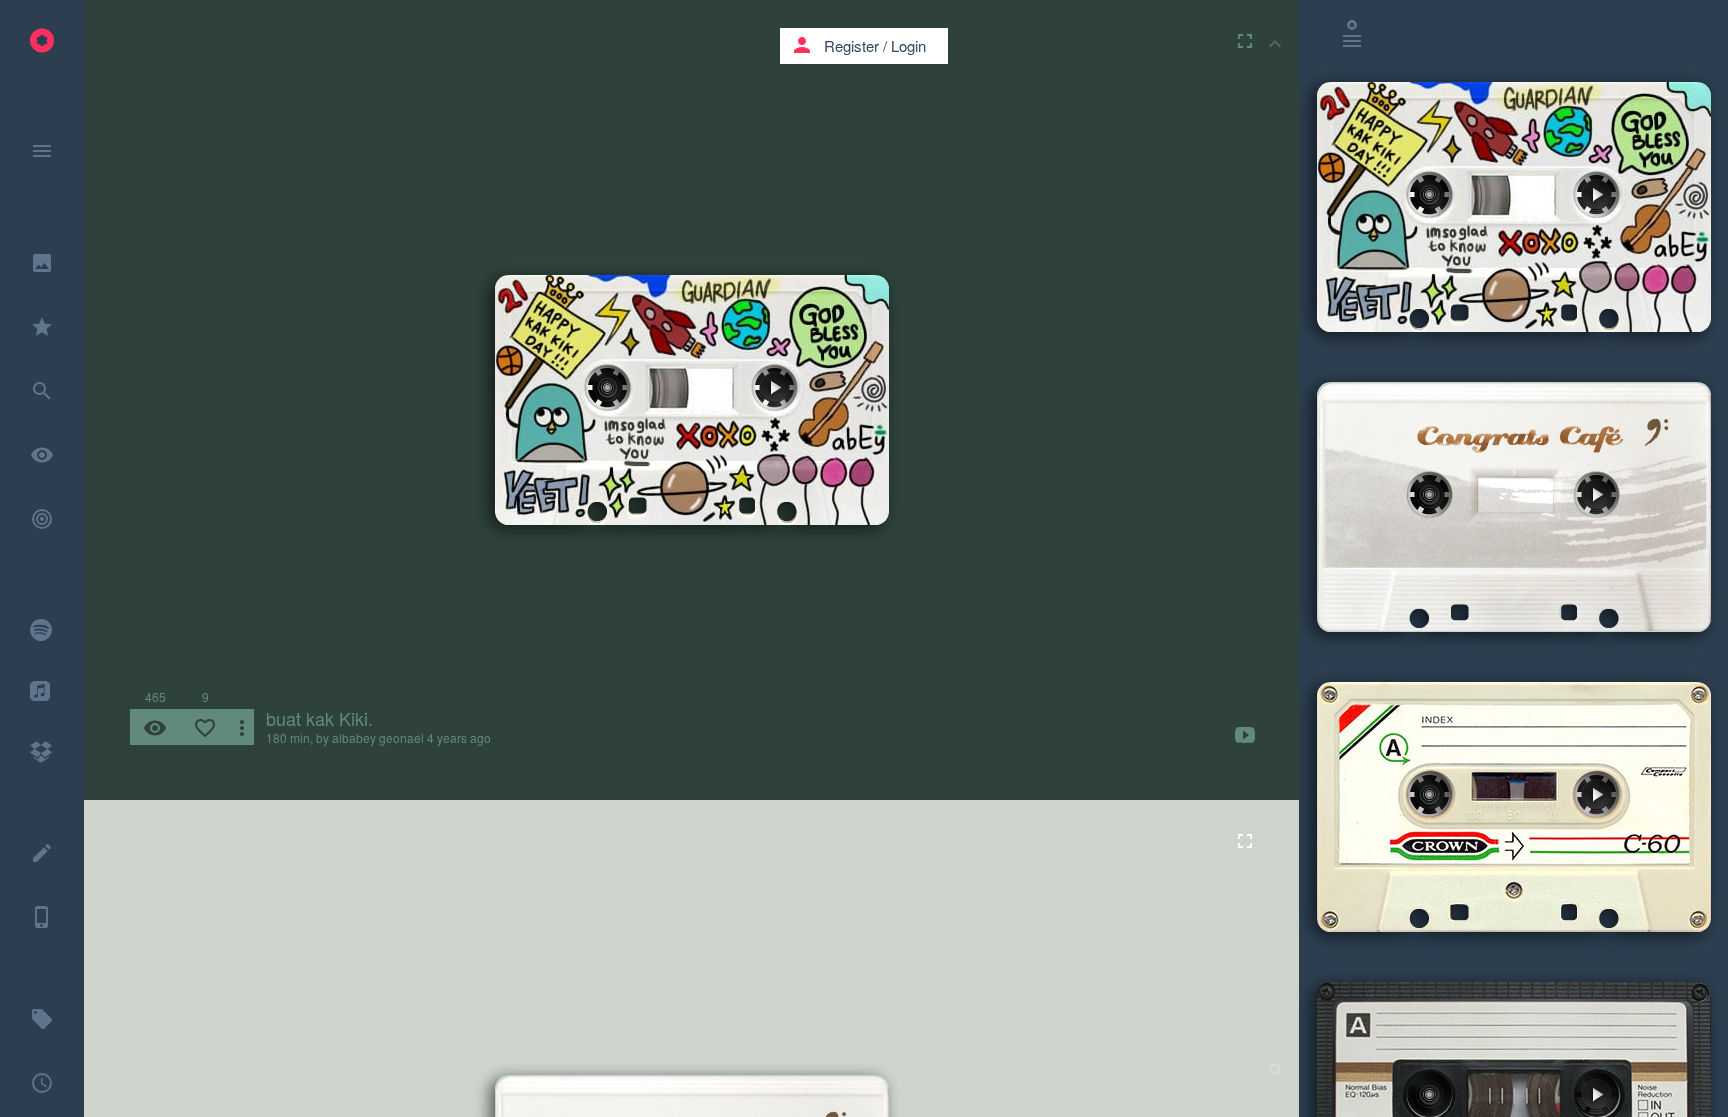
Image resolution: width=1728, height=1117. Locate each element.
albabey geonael (378, 737)
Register (851, 45)
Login (908, 45)
